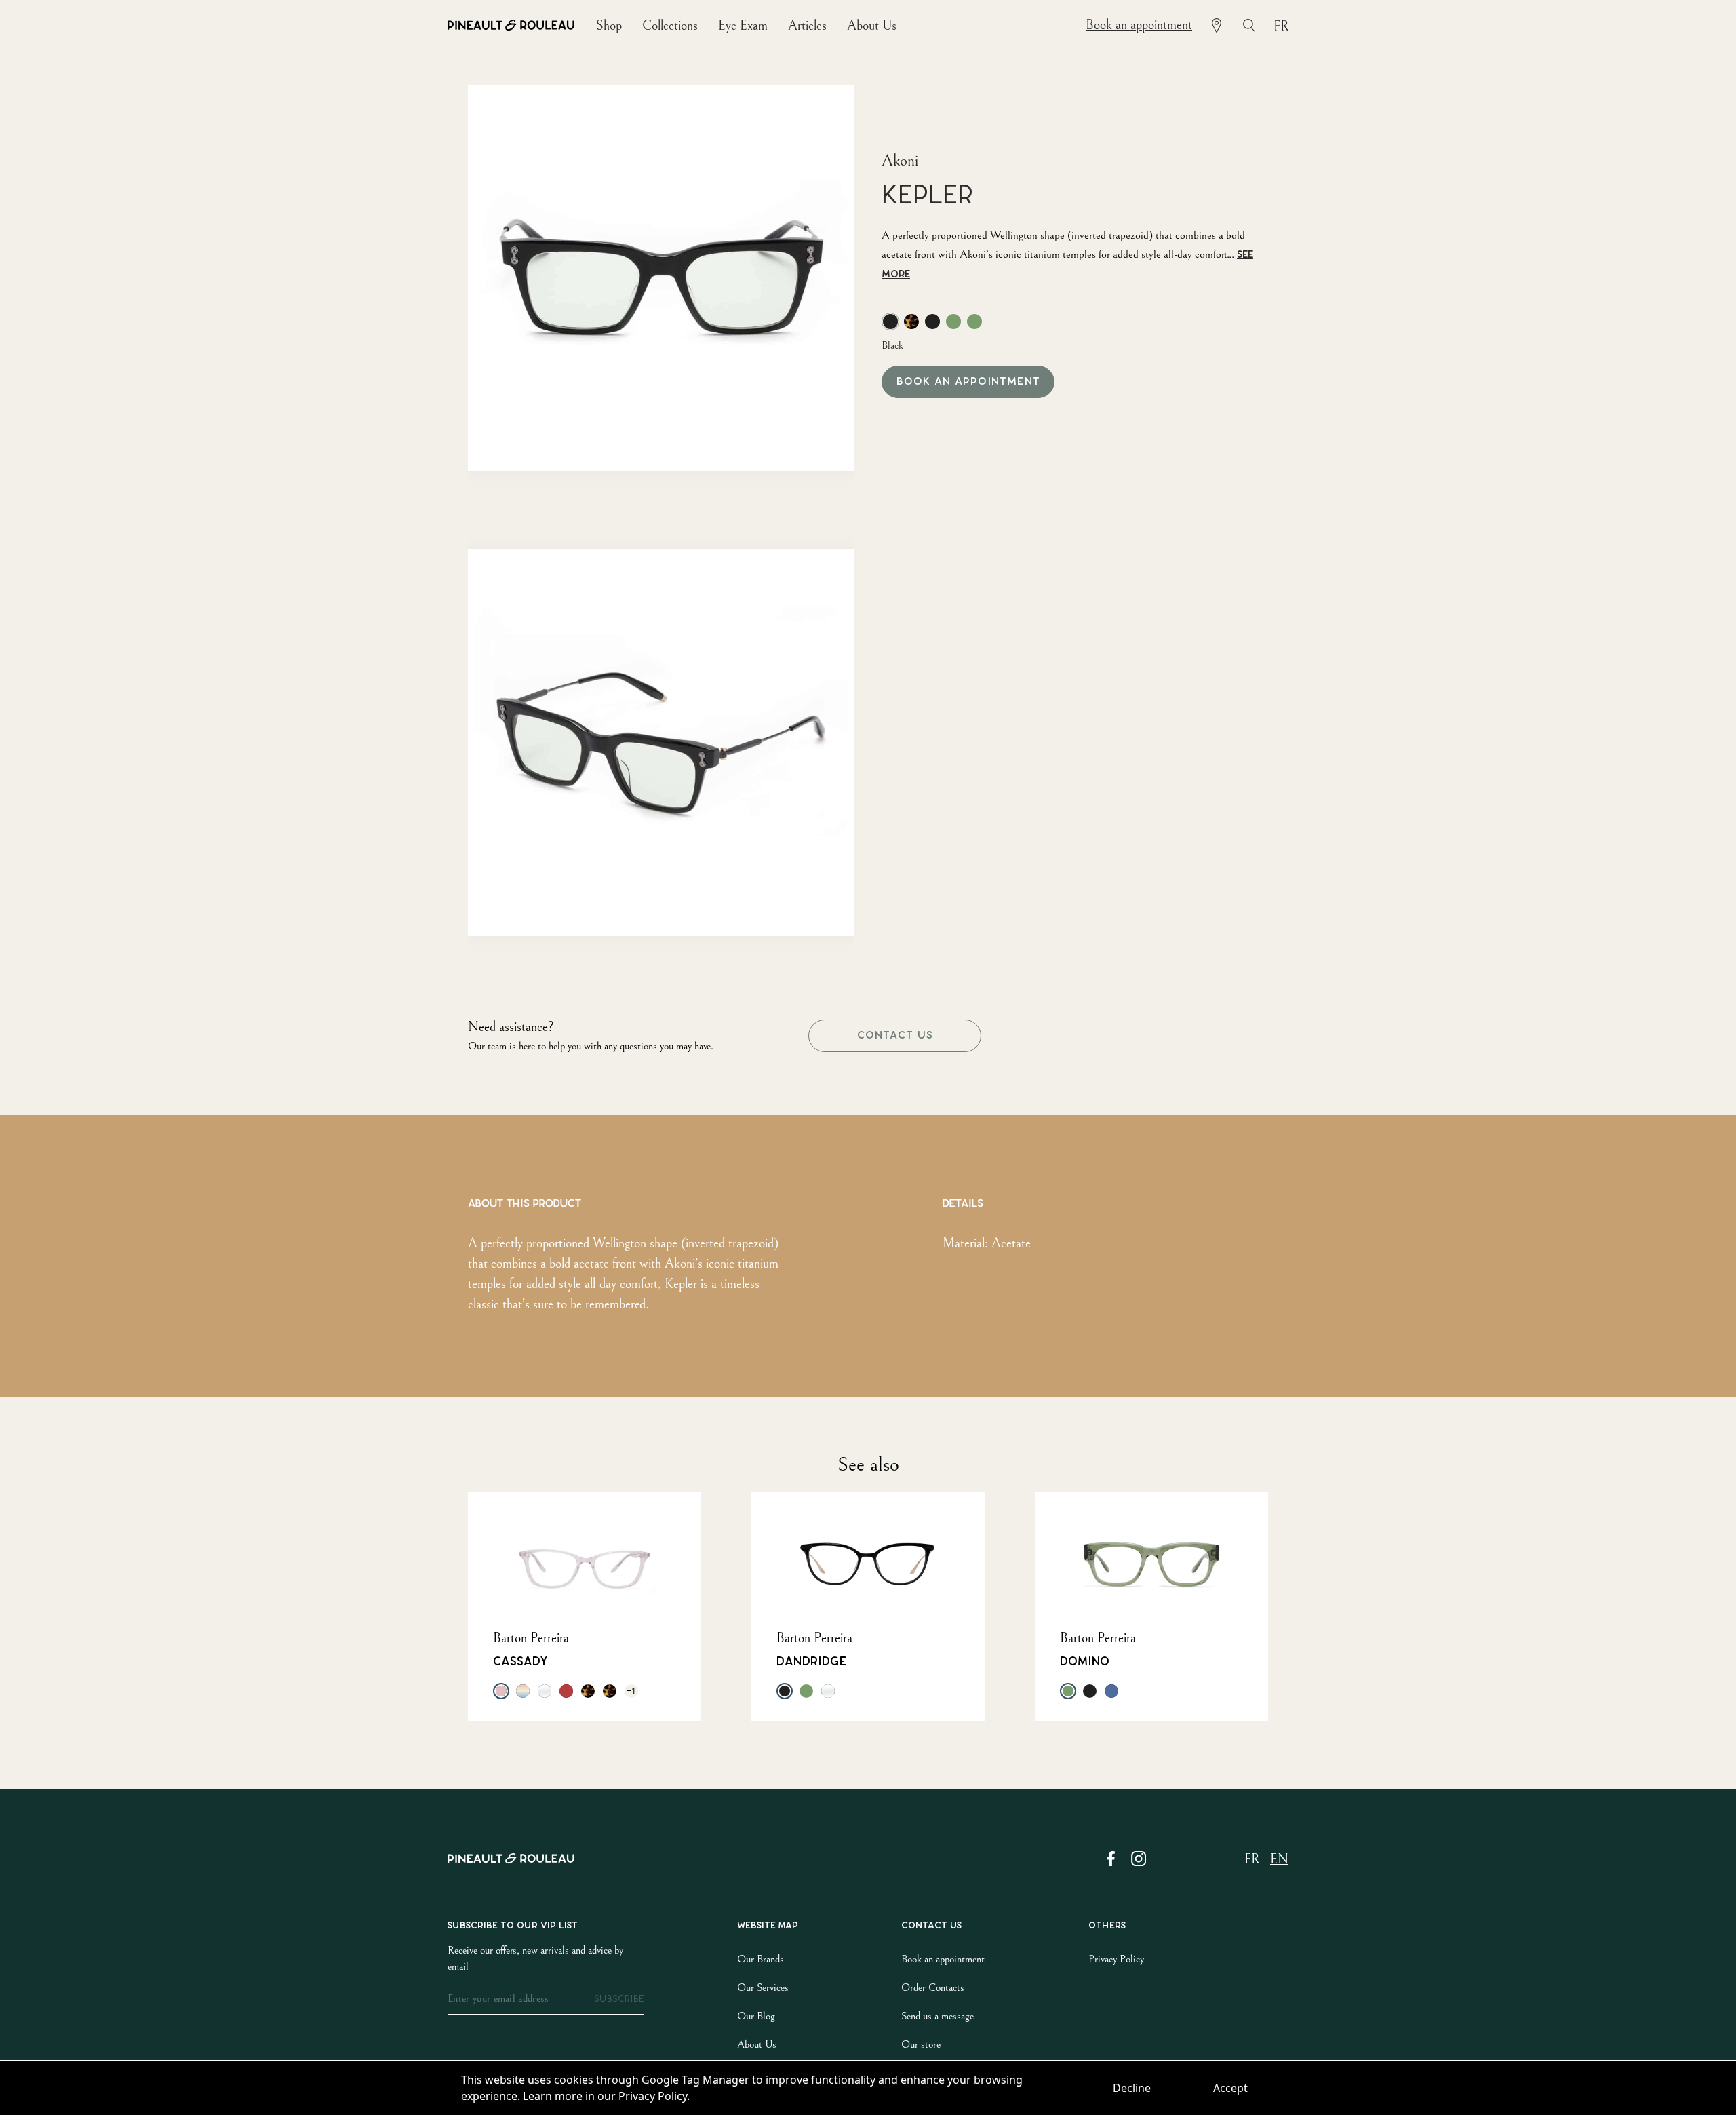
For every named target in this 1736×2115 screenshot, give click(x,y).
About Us (757, 2044)
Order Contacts (933, 1987)
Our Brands (761, 1959)
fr (1281, 27)
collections (670, 26)
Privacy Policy (653, 2096)
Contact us (895, 1035)
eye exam (743, 26)
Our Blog (756, 2016)
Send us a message (938, 2016)
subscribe (619, 1999)
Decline (1132, 2088)
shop (609, 26)
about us (872, 26)
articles (807, 26)
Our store (921, 2044)
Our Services (763, 1987)
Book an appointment (1139, 25)
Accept (1230, 2088)
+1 (631, 1691)
